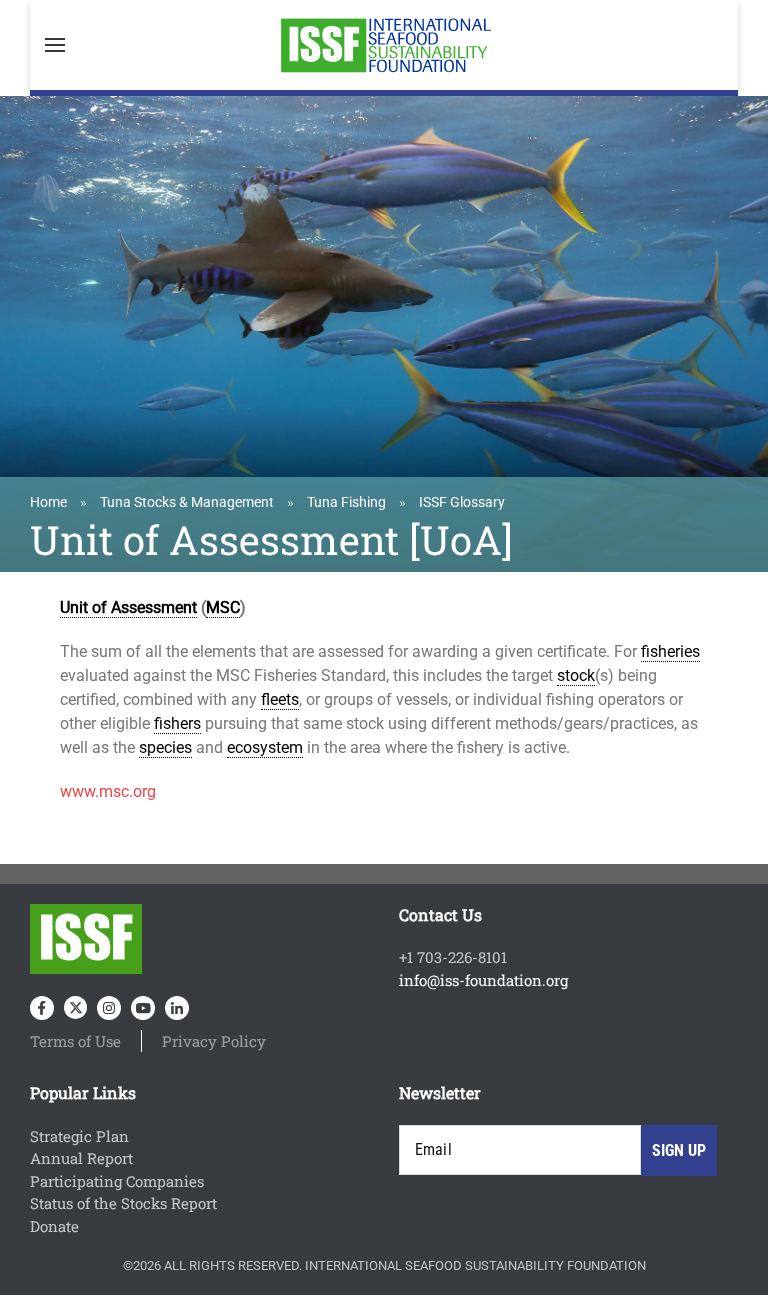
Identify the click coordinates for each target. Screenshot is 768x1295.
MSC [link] (223, 607)
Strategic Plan (79, 1136)
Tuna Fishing (346, 502)
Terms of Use (75, 1041)
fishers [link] (177, 723)
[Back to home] (384, 45)
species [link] (165, 747)
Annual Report (81, 1158)
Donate (54, 1226)
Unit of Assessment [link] (128, 607)
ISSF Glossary (462, 502)
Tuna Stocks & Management (187, 502)
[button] (55, 45)
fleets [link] (280, 699)
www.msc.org (108, 791)
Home (48, 502)
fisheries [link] (670, 651)
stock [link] (576, 675)
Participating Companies (117, 1181)
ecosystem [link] (265, 747)
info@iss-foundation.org (483, 980)
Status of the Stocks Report (123, 1203)
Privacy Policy (214, 1041)
